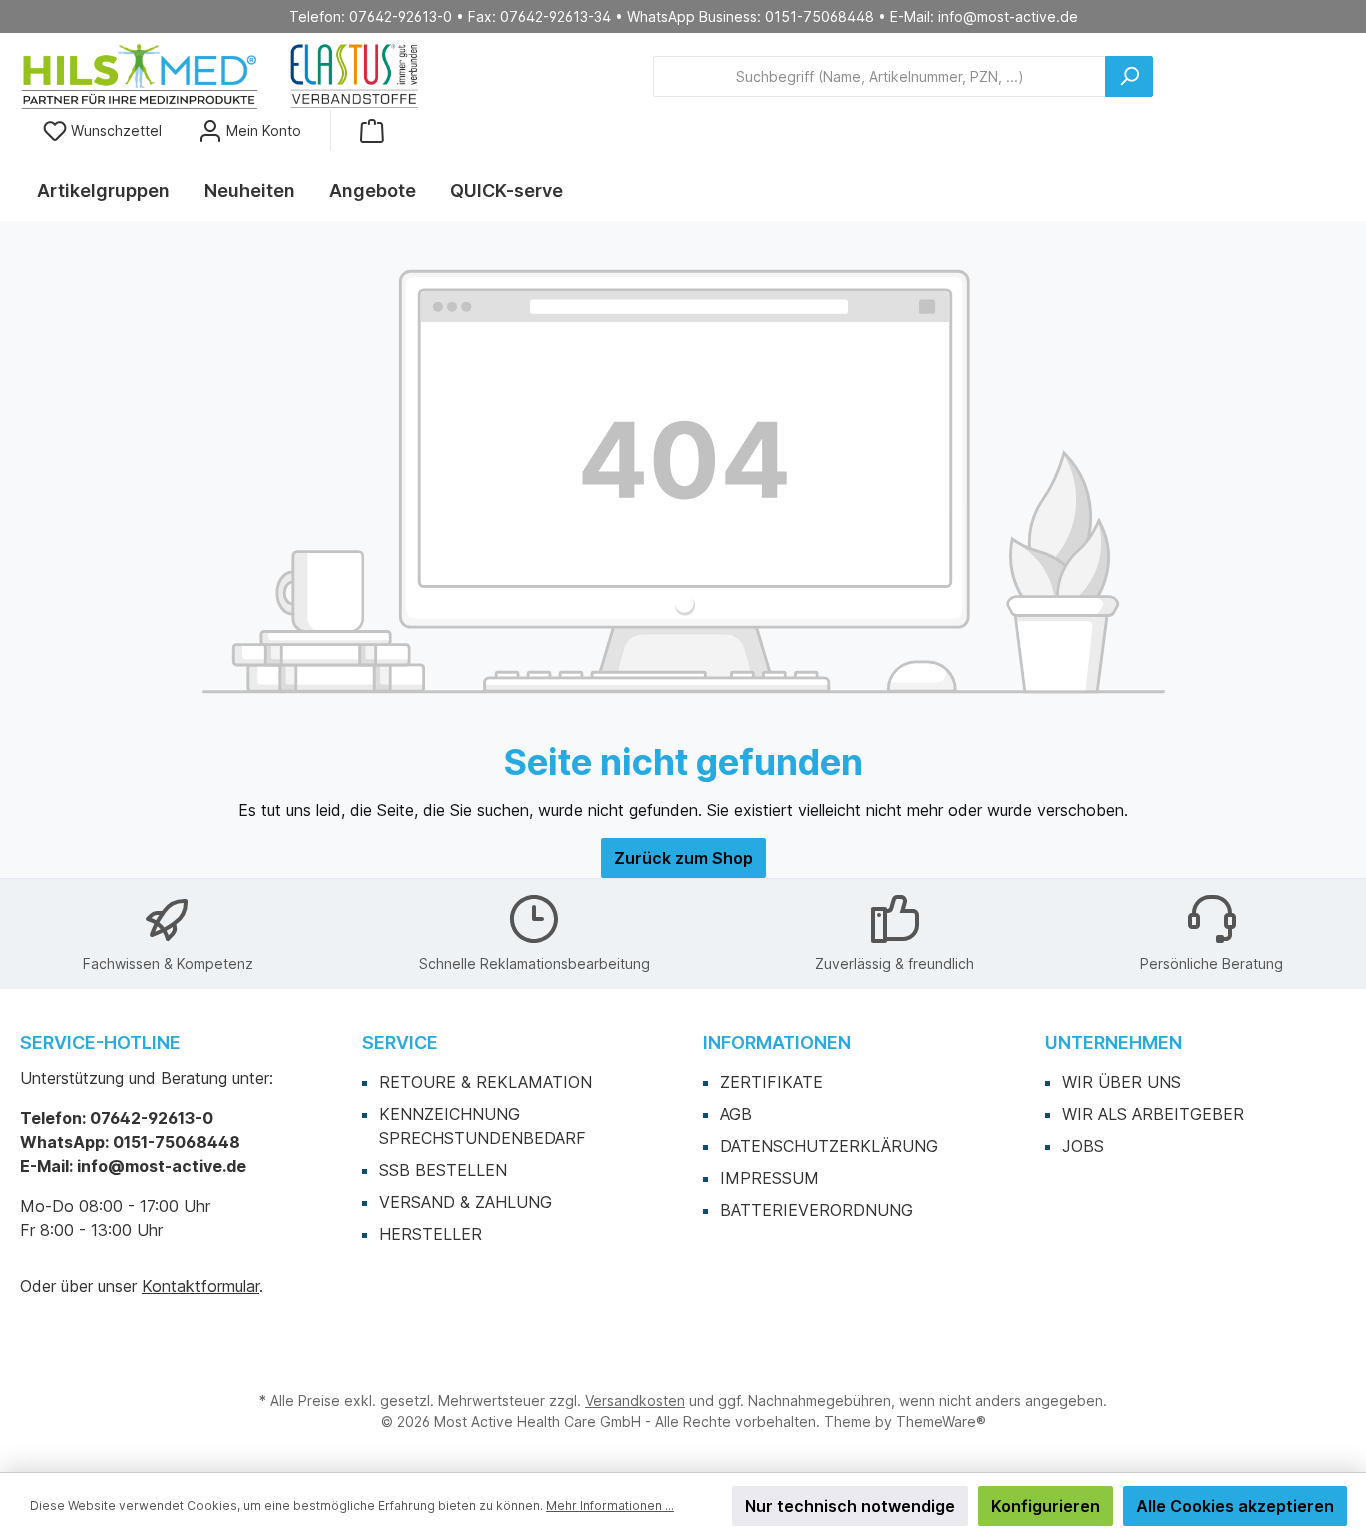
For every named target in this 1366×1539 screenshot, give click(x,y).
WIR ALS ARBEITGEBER (1153, 1114)
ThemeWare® (941, 1421)
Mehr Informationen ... (610, 1505)
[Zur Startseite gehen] (220, 76)
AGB (736, 1114)
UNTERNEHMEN (1113, 1042)
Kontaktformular (200, 1286)
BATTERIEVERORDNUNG (816, 1210)
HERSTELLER (430, 1234)
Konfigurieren (1045, 1506)
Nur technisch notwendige (850, 1506)
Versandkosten (635, 1400)
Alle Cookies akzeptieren (1235, 1506)
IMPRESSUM (769, 1178)
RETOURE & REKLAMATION (485, 1082)
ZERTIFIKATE (771, 1082)
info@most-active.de (1008, 16)
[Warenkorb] (372, 130)
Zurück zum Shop (683, 858)
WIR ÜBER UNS (1121, 1082)
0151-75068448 (819, 16)
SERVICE (400, 1042)
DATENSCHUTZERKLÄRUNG (829, 1146)
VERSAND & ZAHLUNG (465, 1202)
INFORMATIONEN (777, 1042)
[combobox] (879, 76)
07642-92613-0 (400, 16)
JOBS (1083, 1146)
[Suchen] (1129, 76)
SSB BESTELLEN (443, 1170)
